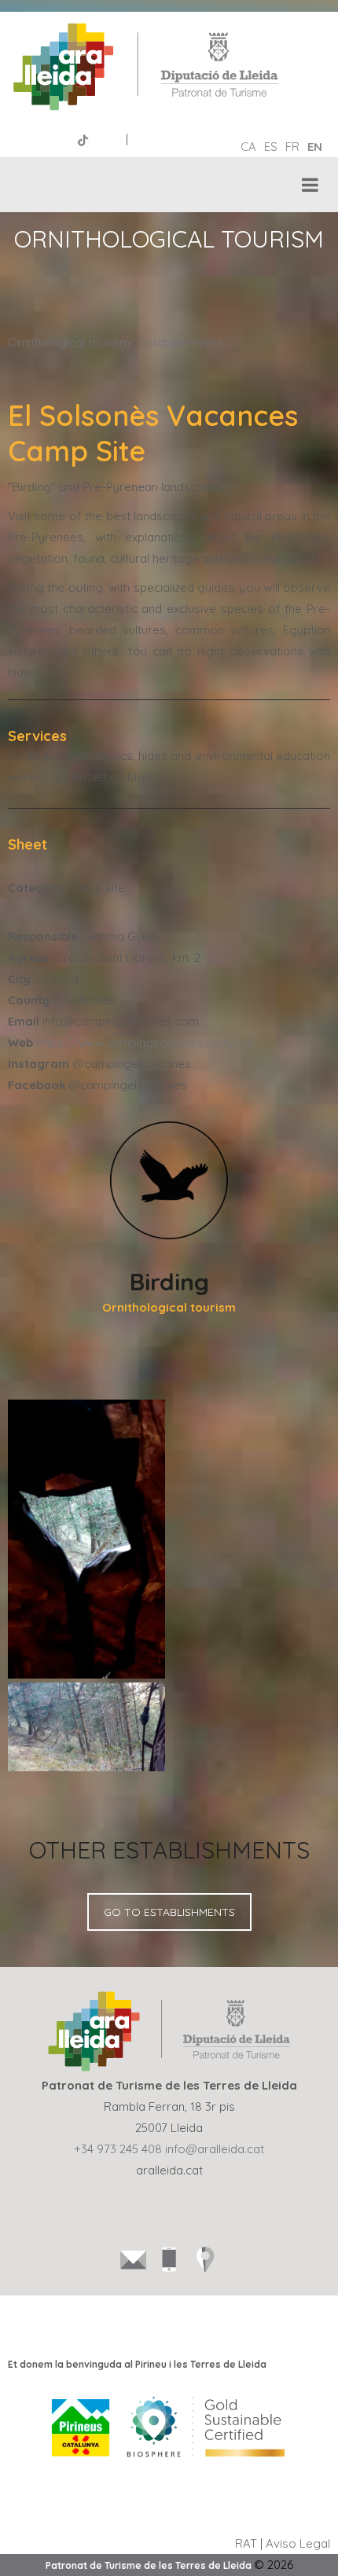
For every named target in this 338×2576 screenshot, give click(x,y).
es (271, 147)
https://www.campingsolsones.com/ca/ (146, 1042)
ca (248, 147)
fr (292, 147)
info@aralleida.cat (215, 2149)
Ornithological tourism (69, 342)
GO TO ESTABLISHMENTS (169, 1912)
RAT (246, 2543)
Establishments (182, 342)
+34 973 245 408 (118, 2149)
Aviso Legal (298, 2543)
